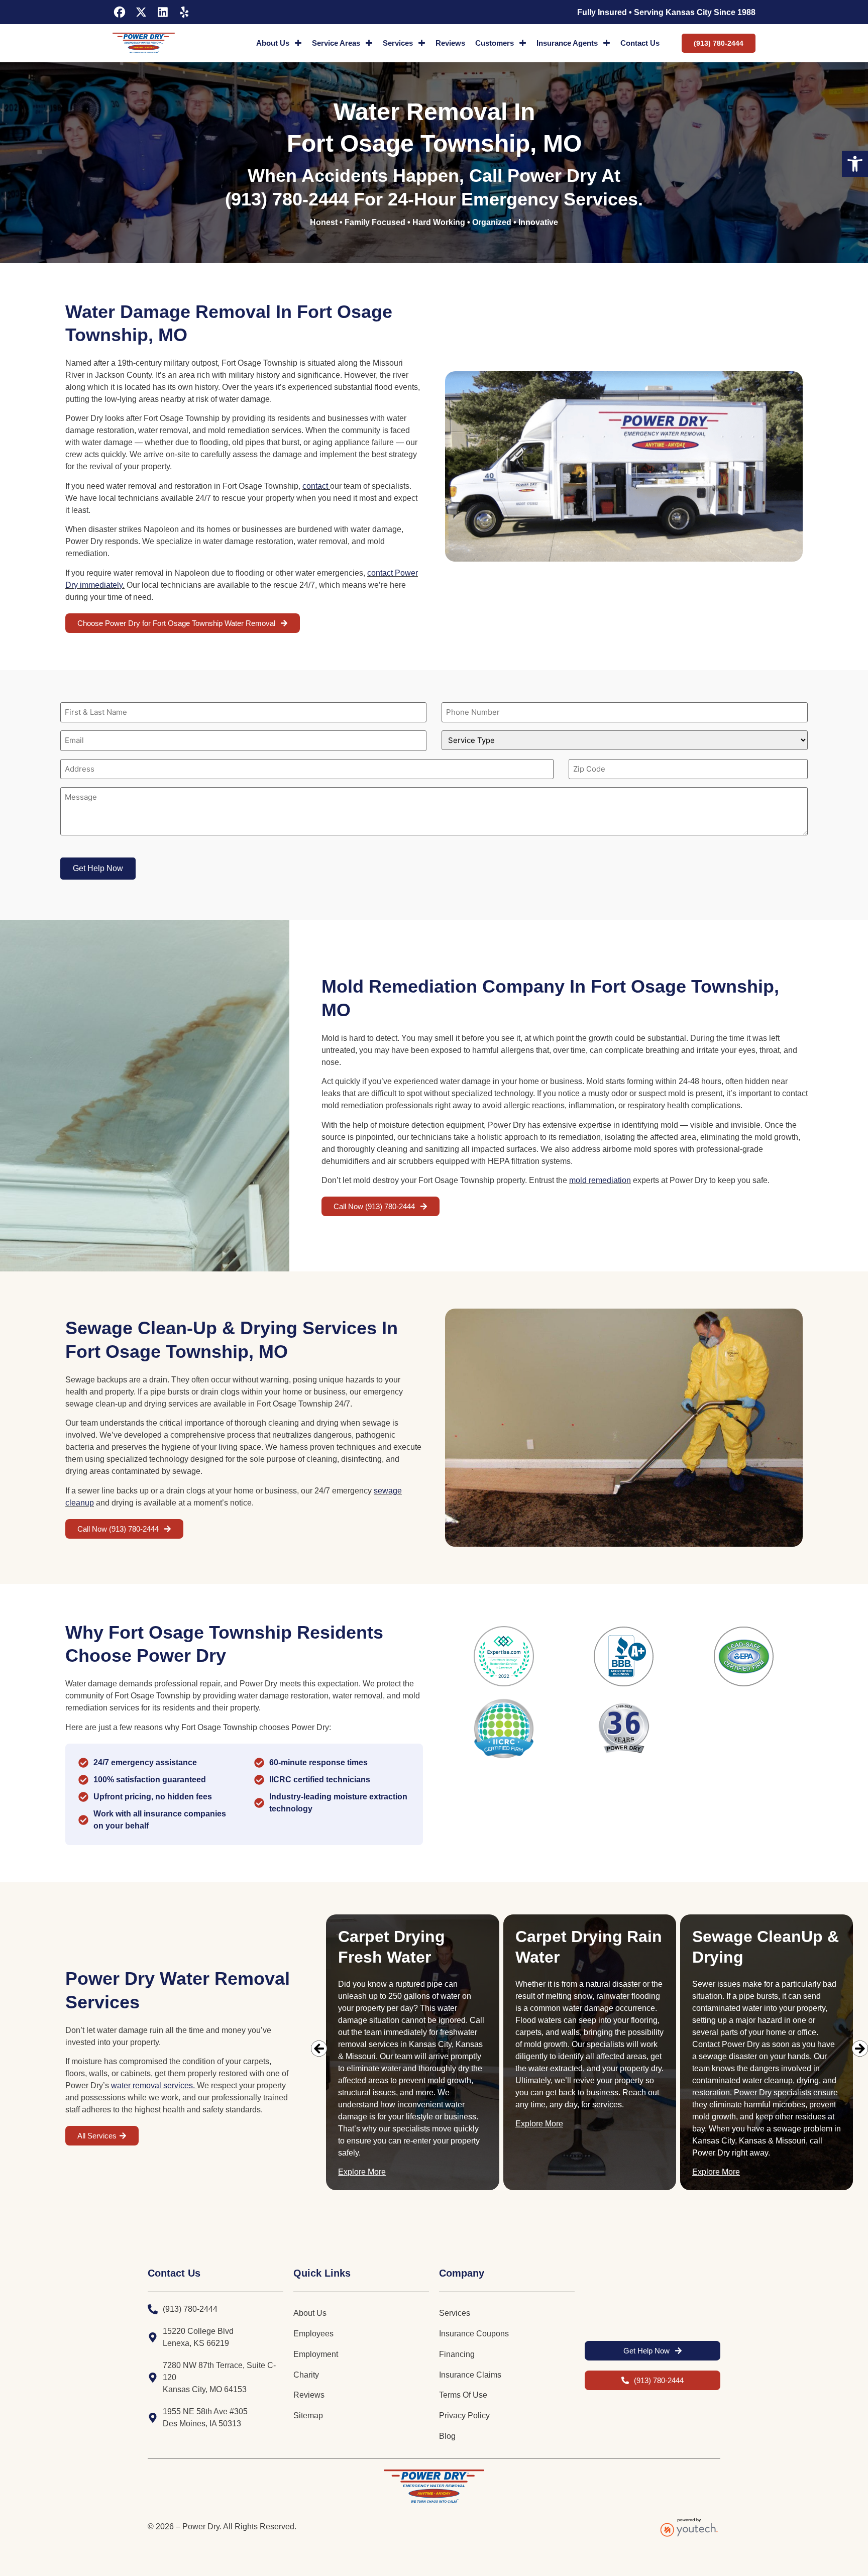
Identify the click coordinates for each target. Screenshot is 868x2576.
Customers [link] (495, 43)
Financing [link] (457, 2354)
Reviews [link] (450, 43)
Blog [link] (447, 2436)
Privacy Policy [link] (464, 2416)
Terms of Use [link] (463, 2395)
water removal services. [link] (153, 2085)
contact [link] (315, 486)
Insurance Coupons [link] (474, 2334)
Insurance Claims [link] (470, 2375)
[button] (319, 2049)
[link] (855, 164)
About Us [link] (273, 43)
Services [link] (398, 43)
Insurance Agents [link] (567, 43)
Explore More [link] (362, 2172)
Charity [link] (306, 2375)
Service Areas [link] (336, 43)
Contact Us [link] (640, 43)
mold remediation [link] (600, 1180)
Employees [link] (313, 2334)
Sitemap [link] (308, 2416)
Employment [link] (316, 2354)
